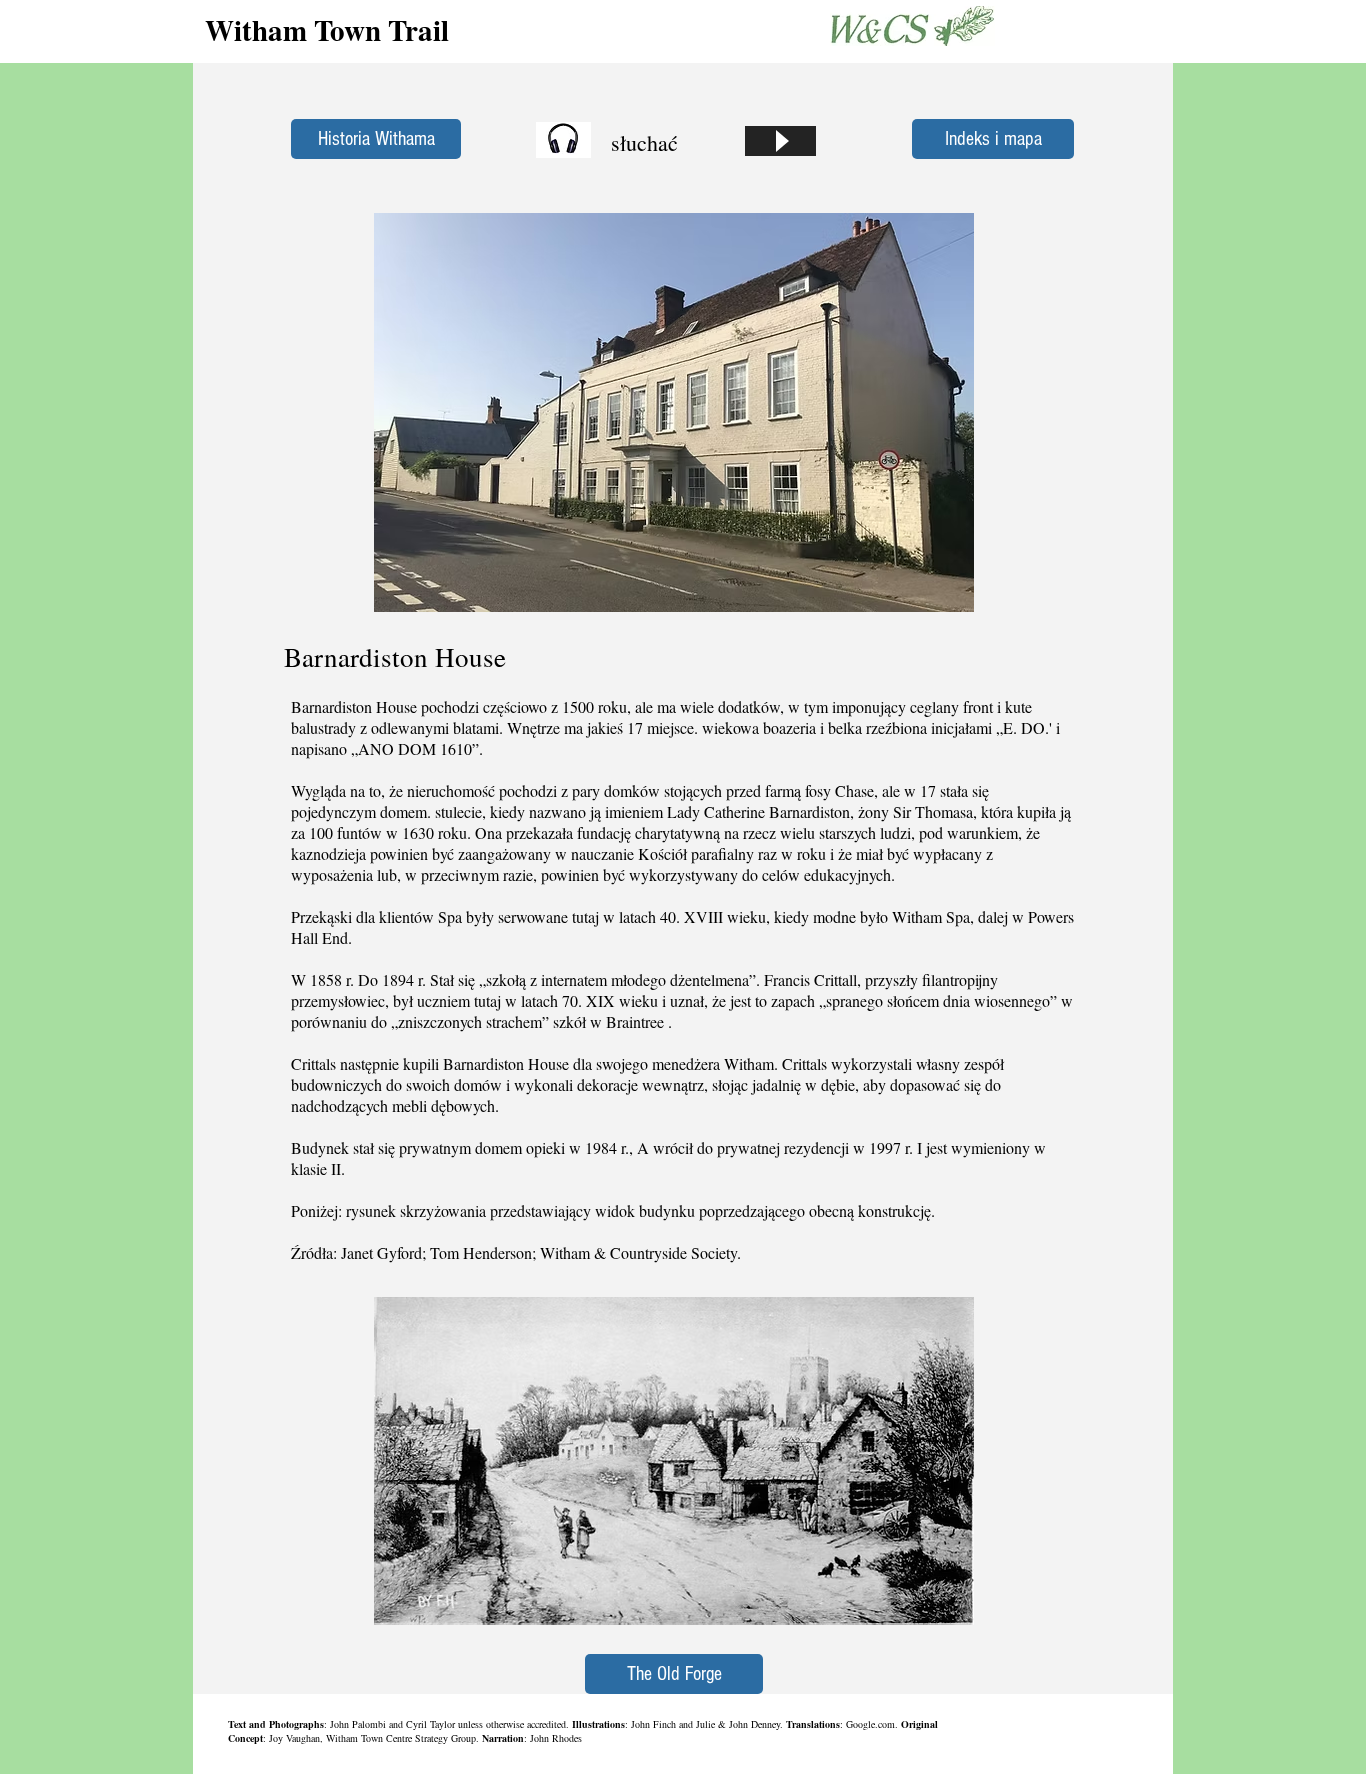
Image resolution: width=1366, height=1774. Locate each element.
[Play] (780, 141)
